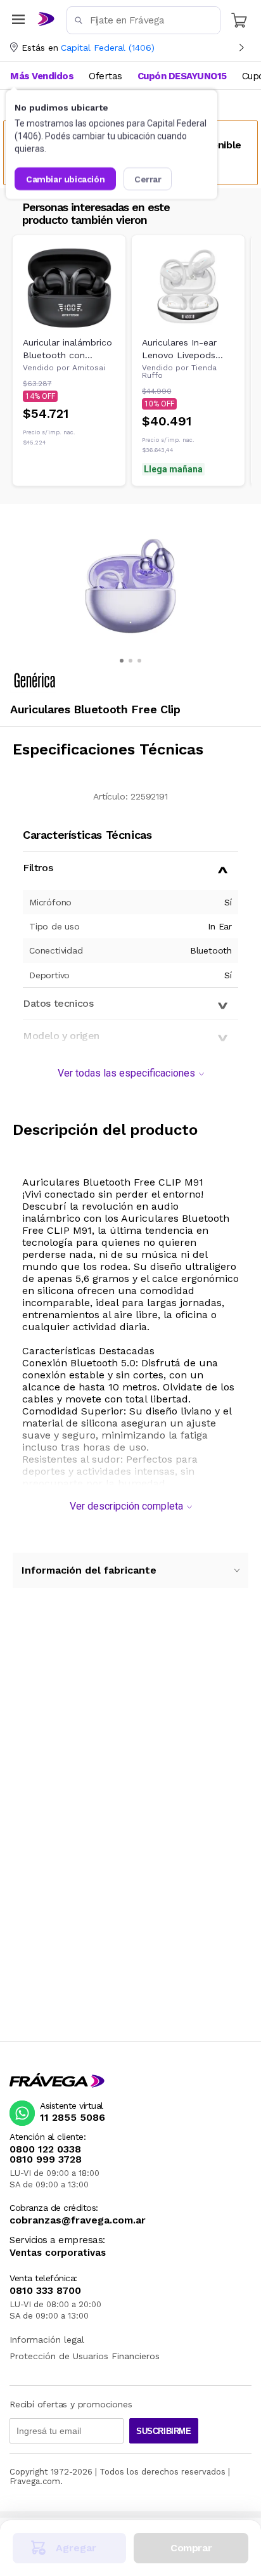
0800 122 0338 (45, 2149)
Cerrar (148, 179)
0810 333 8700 (45, 2291)
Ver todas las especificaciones (126, 1073)
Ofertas (105, 76)
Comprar (191, 2548)
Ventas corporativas (58, 2253)
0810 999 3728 (46, 2159)
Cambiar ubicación (65, 179)
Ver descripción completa (126, 1506)
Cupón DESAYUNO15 (182, 76)
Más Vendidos (42, 76)
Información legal (47, 2340)
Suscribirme (164, 2431)
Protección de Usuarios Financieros (85, 2356)
